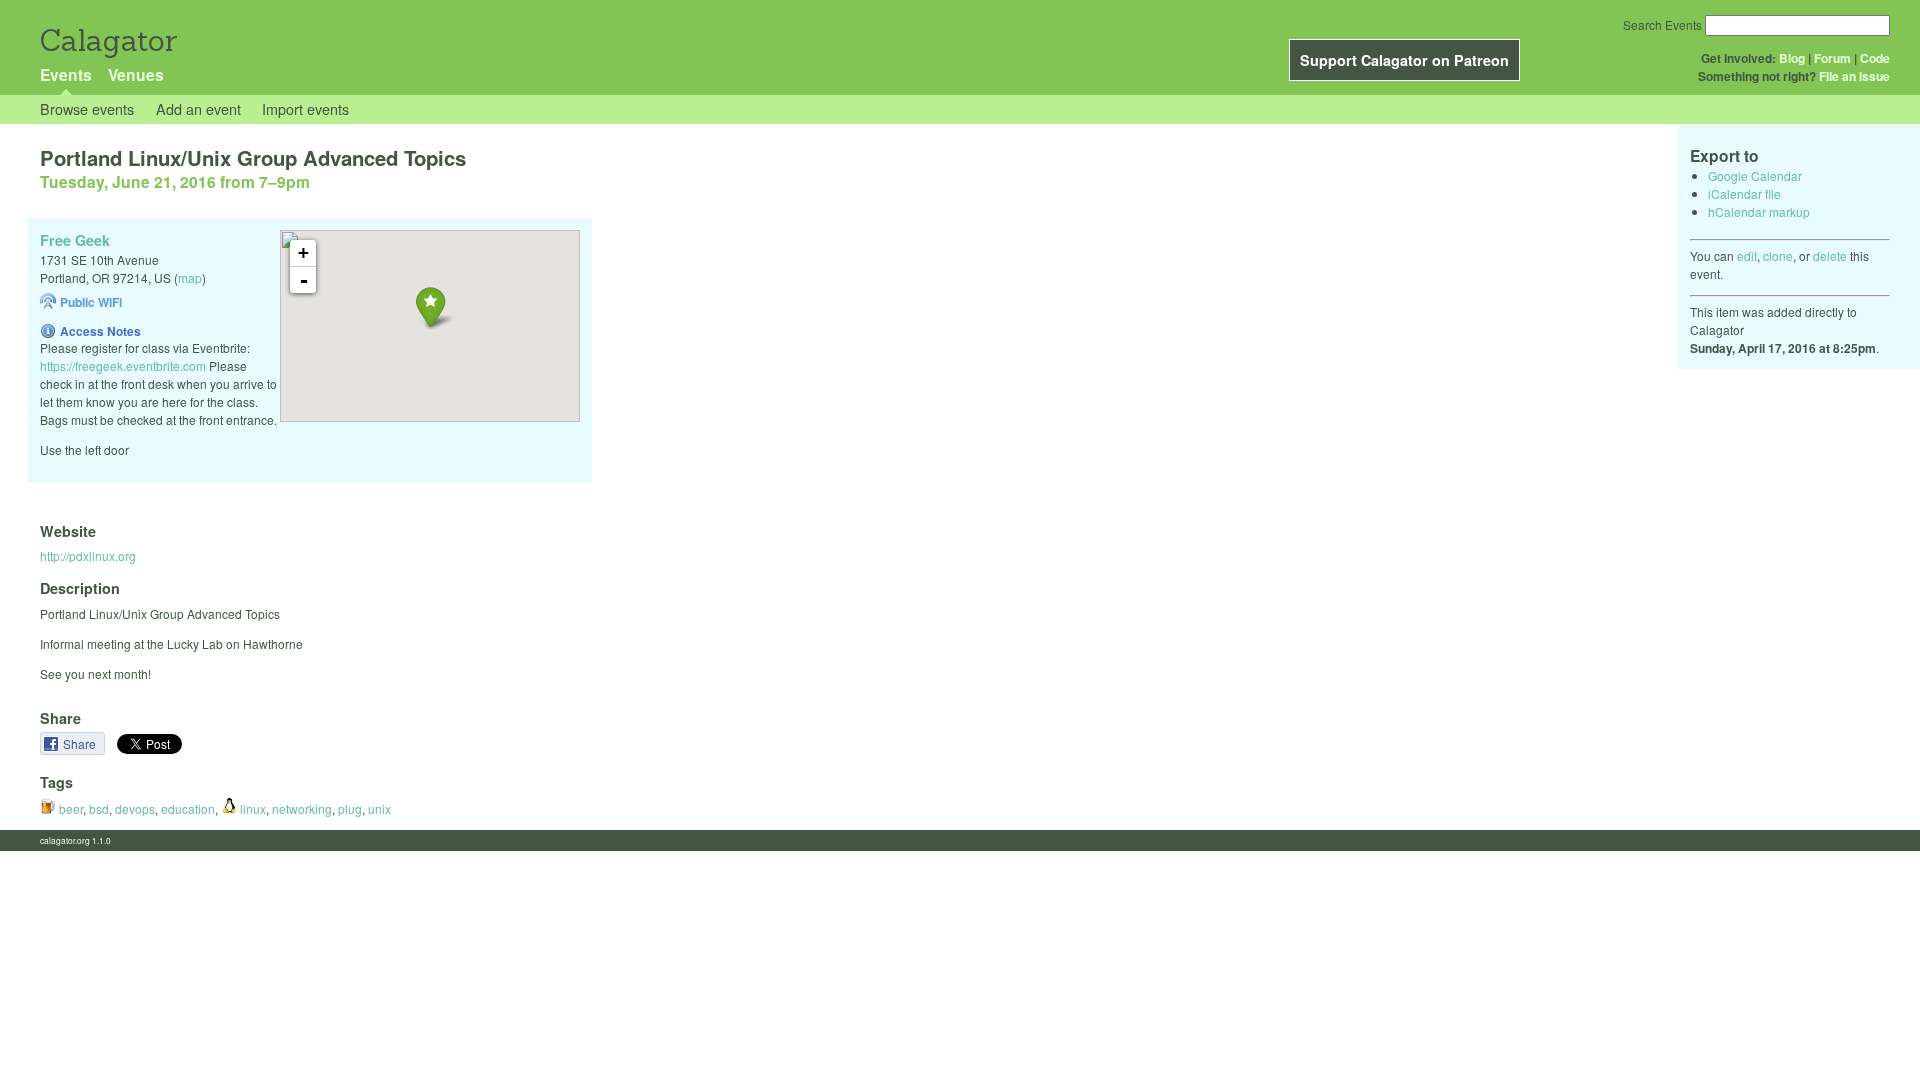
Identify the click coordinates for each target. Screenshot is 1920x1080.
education (188, 808)
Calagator (107, 40)
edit (1747, 255)
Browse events (87, 108)
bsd (99, 808)
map (190, 277)
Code (1875, 58)
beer (69, 808)
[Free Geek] (430, 306)
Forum (1832, 58)
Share (81, 743)
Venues (136, 74)
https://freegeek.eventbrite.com (123, 365)
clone (1778, 255)
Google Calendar (1755, 175)
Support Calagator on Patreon (1404, 60)
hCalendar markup (1759, 211)
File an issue (1854, 76)
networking (302, 808)
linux (251, 808)
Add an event (198, 108)
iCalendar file (1744, 193)
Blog (1792, 58)
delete (1830, 255)
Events (66, 74)
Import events (305, 108)
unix (379, 808)
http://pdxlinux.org (88, 555)
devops (135, 808)
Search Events (1662, 24)
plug (350, 808)
